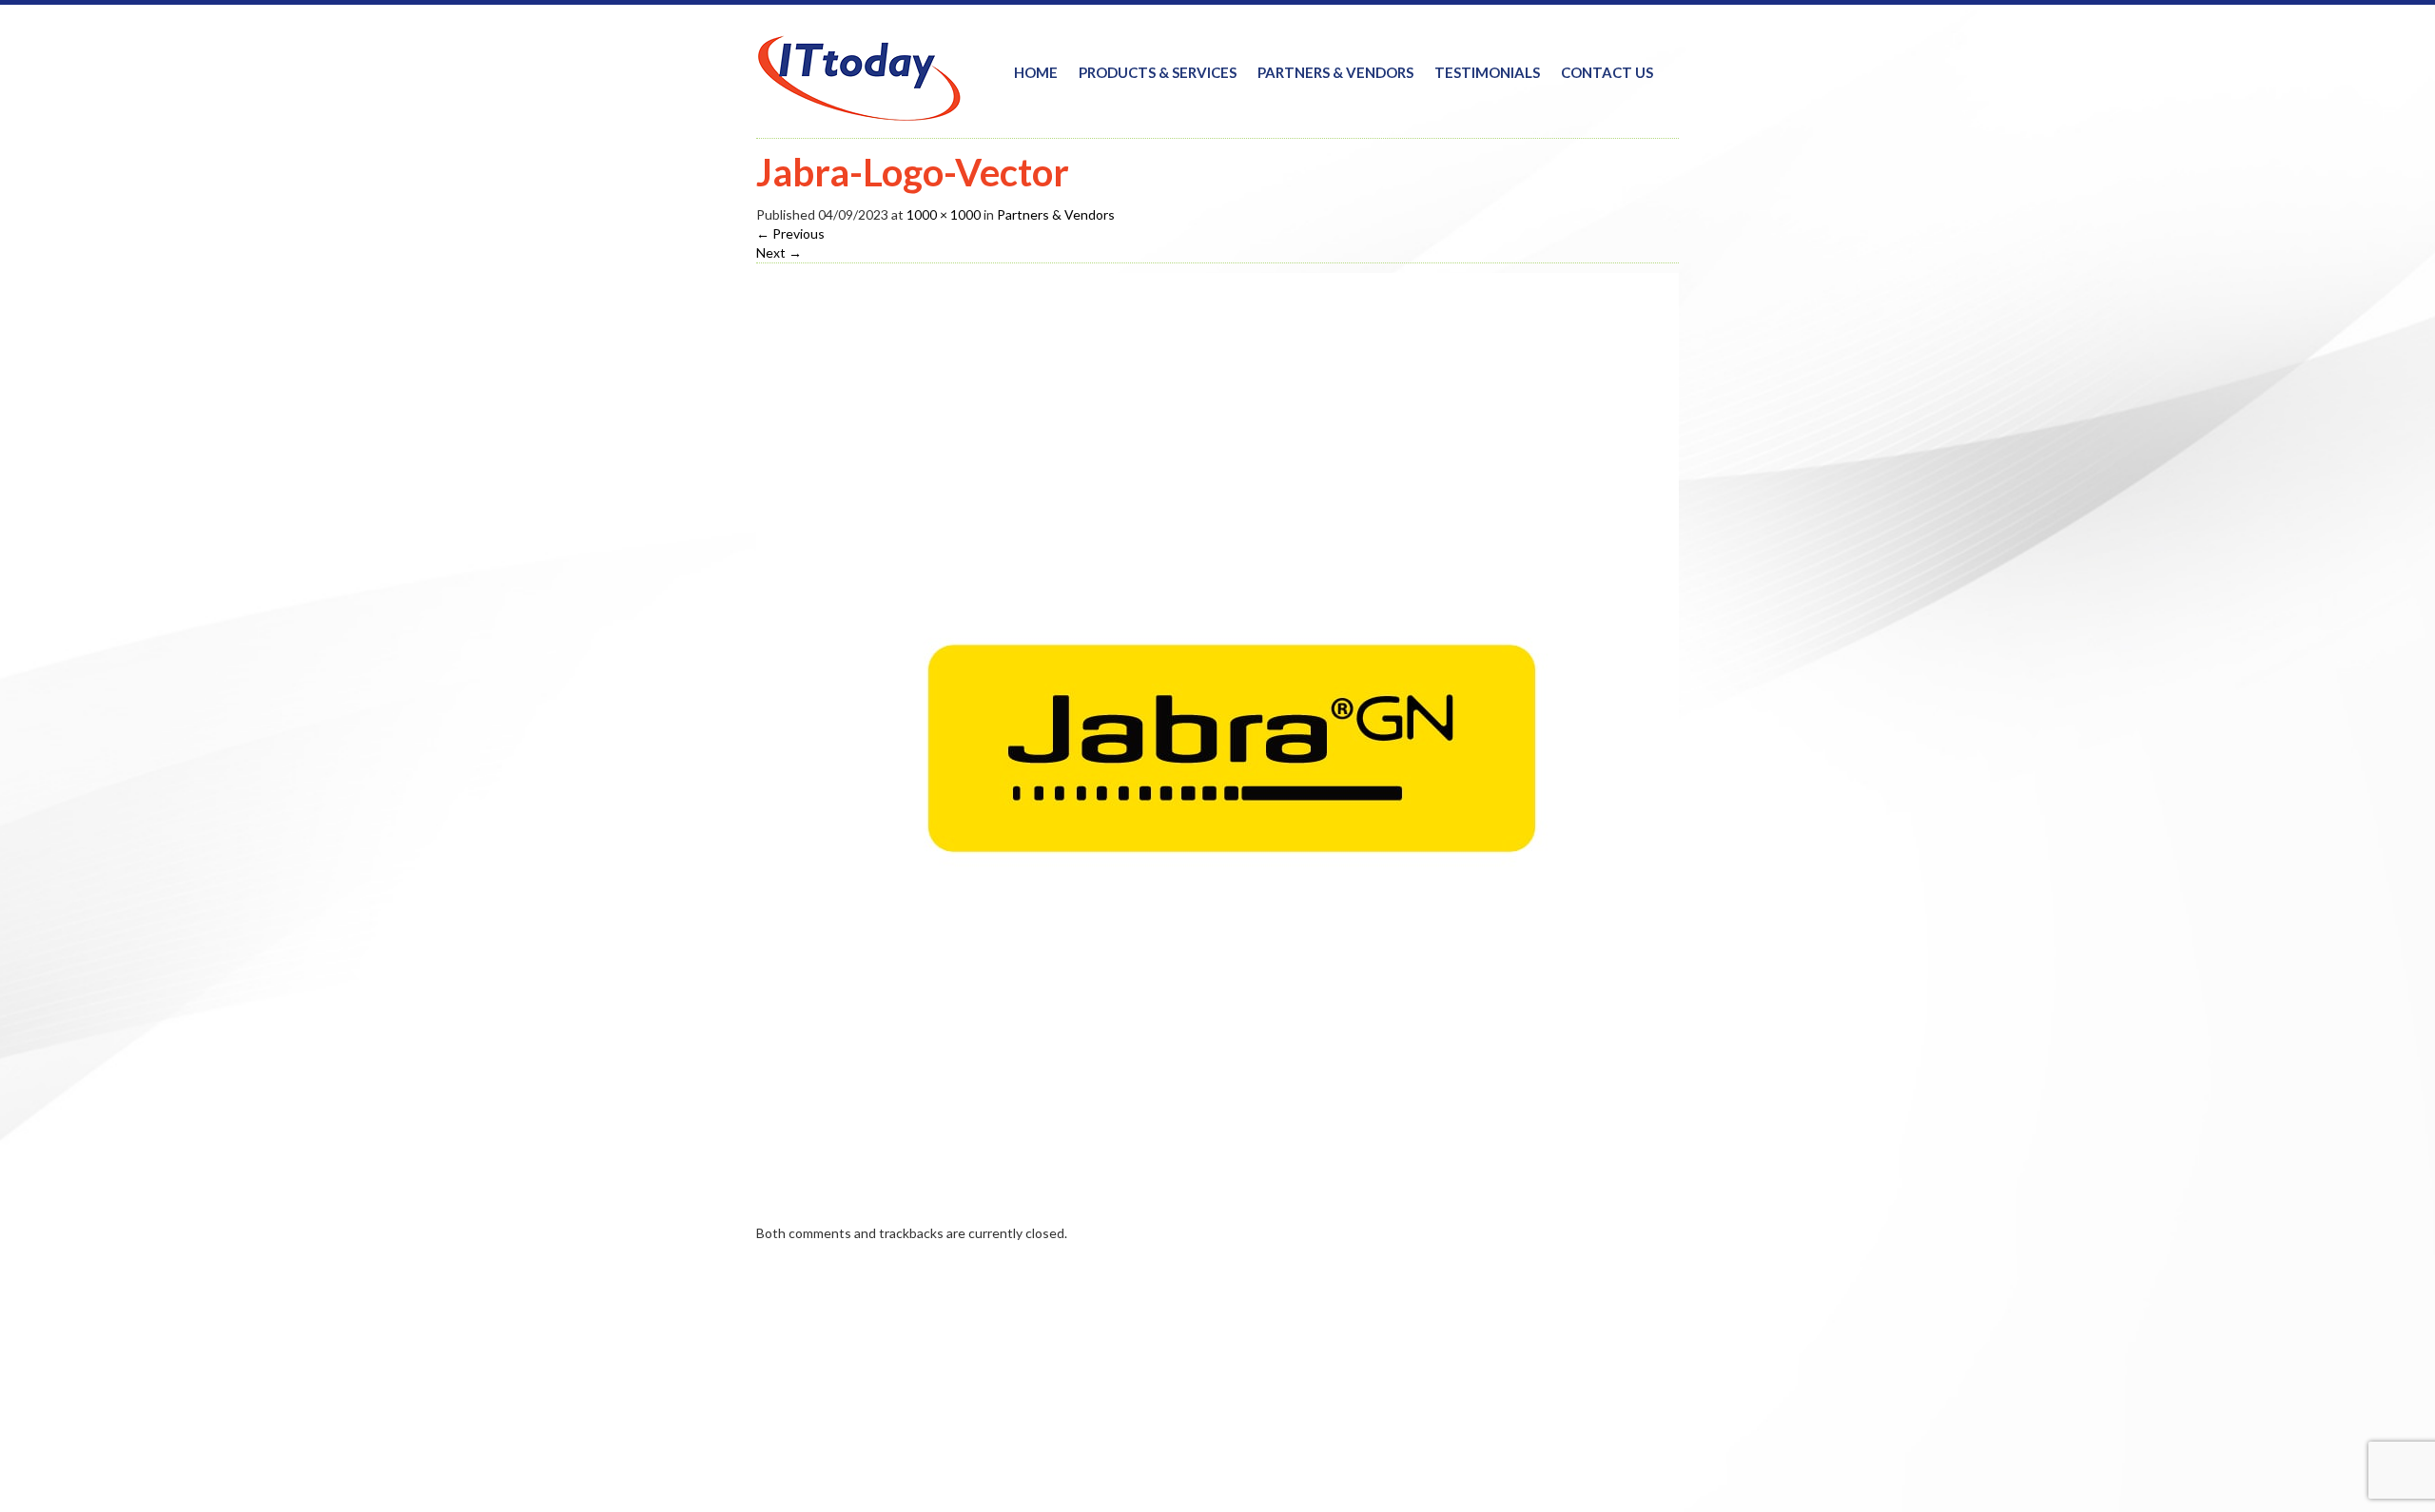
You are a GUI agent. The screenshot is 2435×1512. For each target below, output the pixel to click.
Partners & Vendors (1335, 72)
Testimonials (1487, 72)
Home (1036, 72)
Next (779, 252)
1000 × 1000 (944, 214)
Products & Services (1158, 72)
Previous (790, 233)
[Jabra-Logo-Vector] (1232, 747)
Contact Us (1607, 72)
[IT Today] (859, 65)
